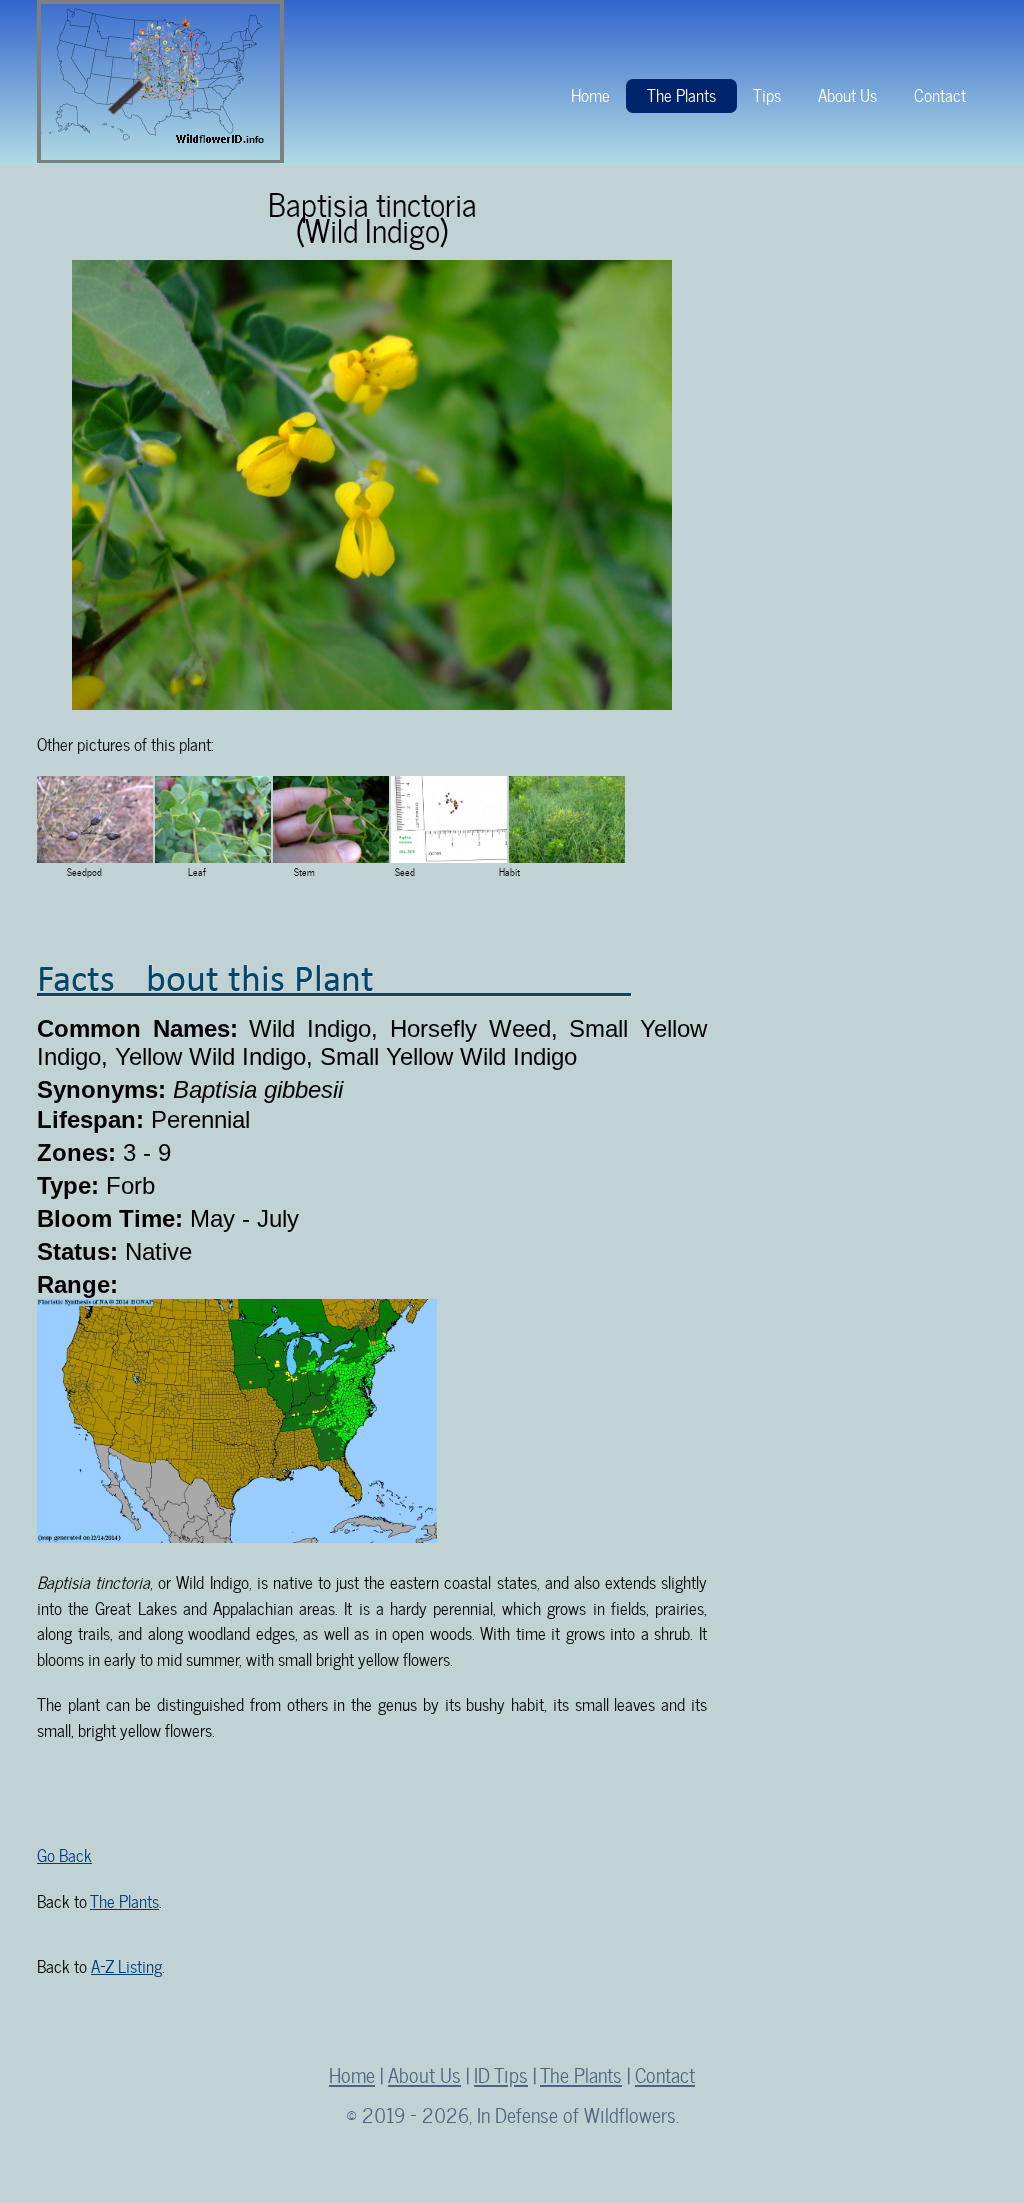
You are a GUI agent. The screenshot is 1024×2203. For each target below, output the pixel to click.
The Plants (681, 93)
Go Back (64, 1853)
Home (590, 93)
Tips (767, 93)
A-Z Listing (126, 1964)
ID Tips (501, 2073)
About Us (847, 93)
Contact (940, 93)
